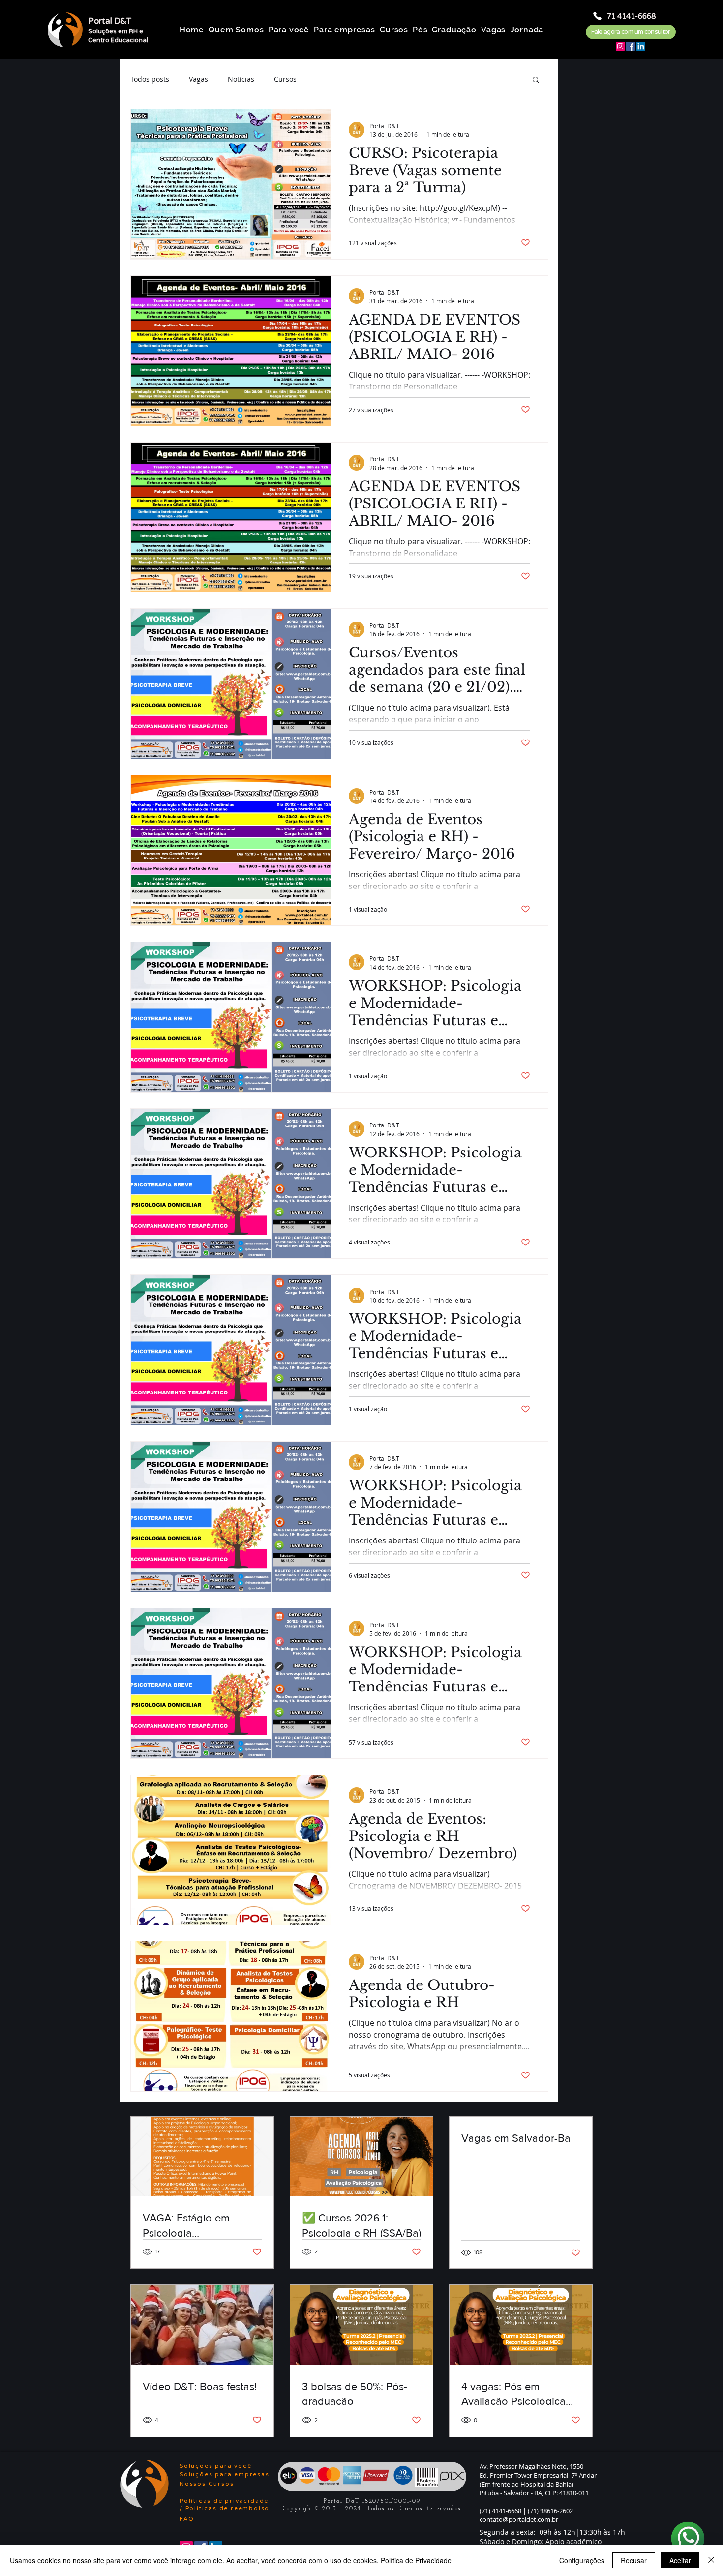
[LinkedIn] (641, 46)
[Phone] (597, 16)
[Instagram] (620, 46)
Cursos (285, 79)
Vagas (198, 79)
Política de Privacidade (416, 2560)
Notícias (241, 79)
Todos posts (150, 79)
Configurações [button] (582, 2560)
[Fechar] (711, 2560)
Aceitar (680, 2560)
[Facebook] (631, 46)
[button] (536, 80)
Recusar (634, 2560)
